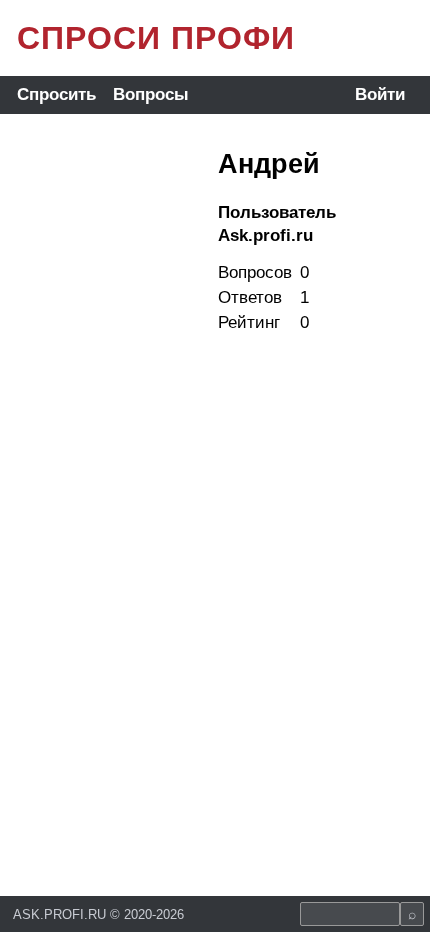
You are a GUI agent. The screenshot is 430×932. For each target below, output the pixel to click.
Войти (380, 94)
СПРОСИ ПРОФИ (156, 38)
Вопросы (151, 94)
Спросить (56, 94)
